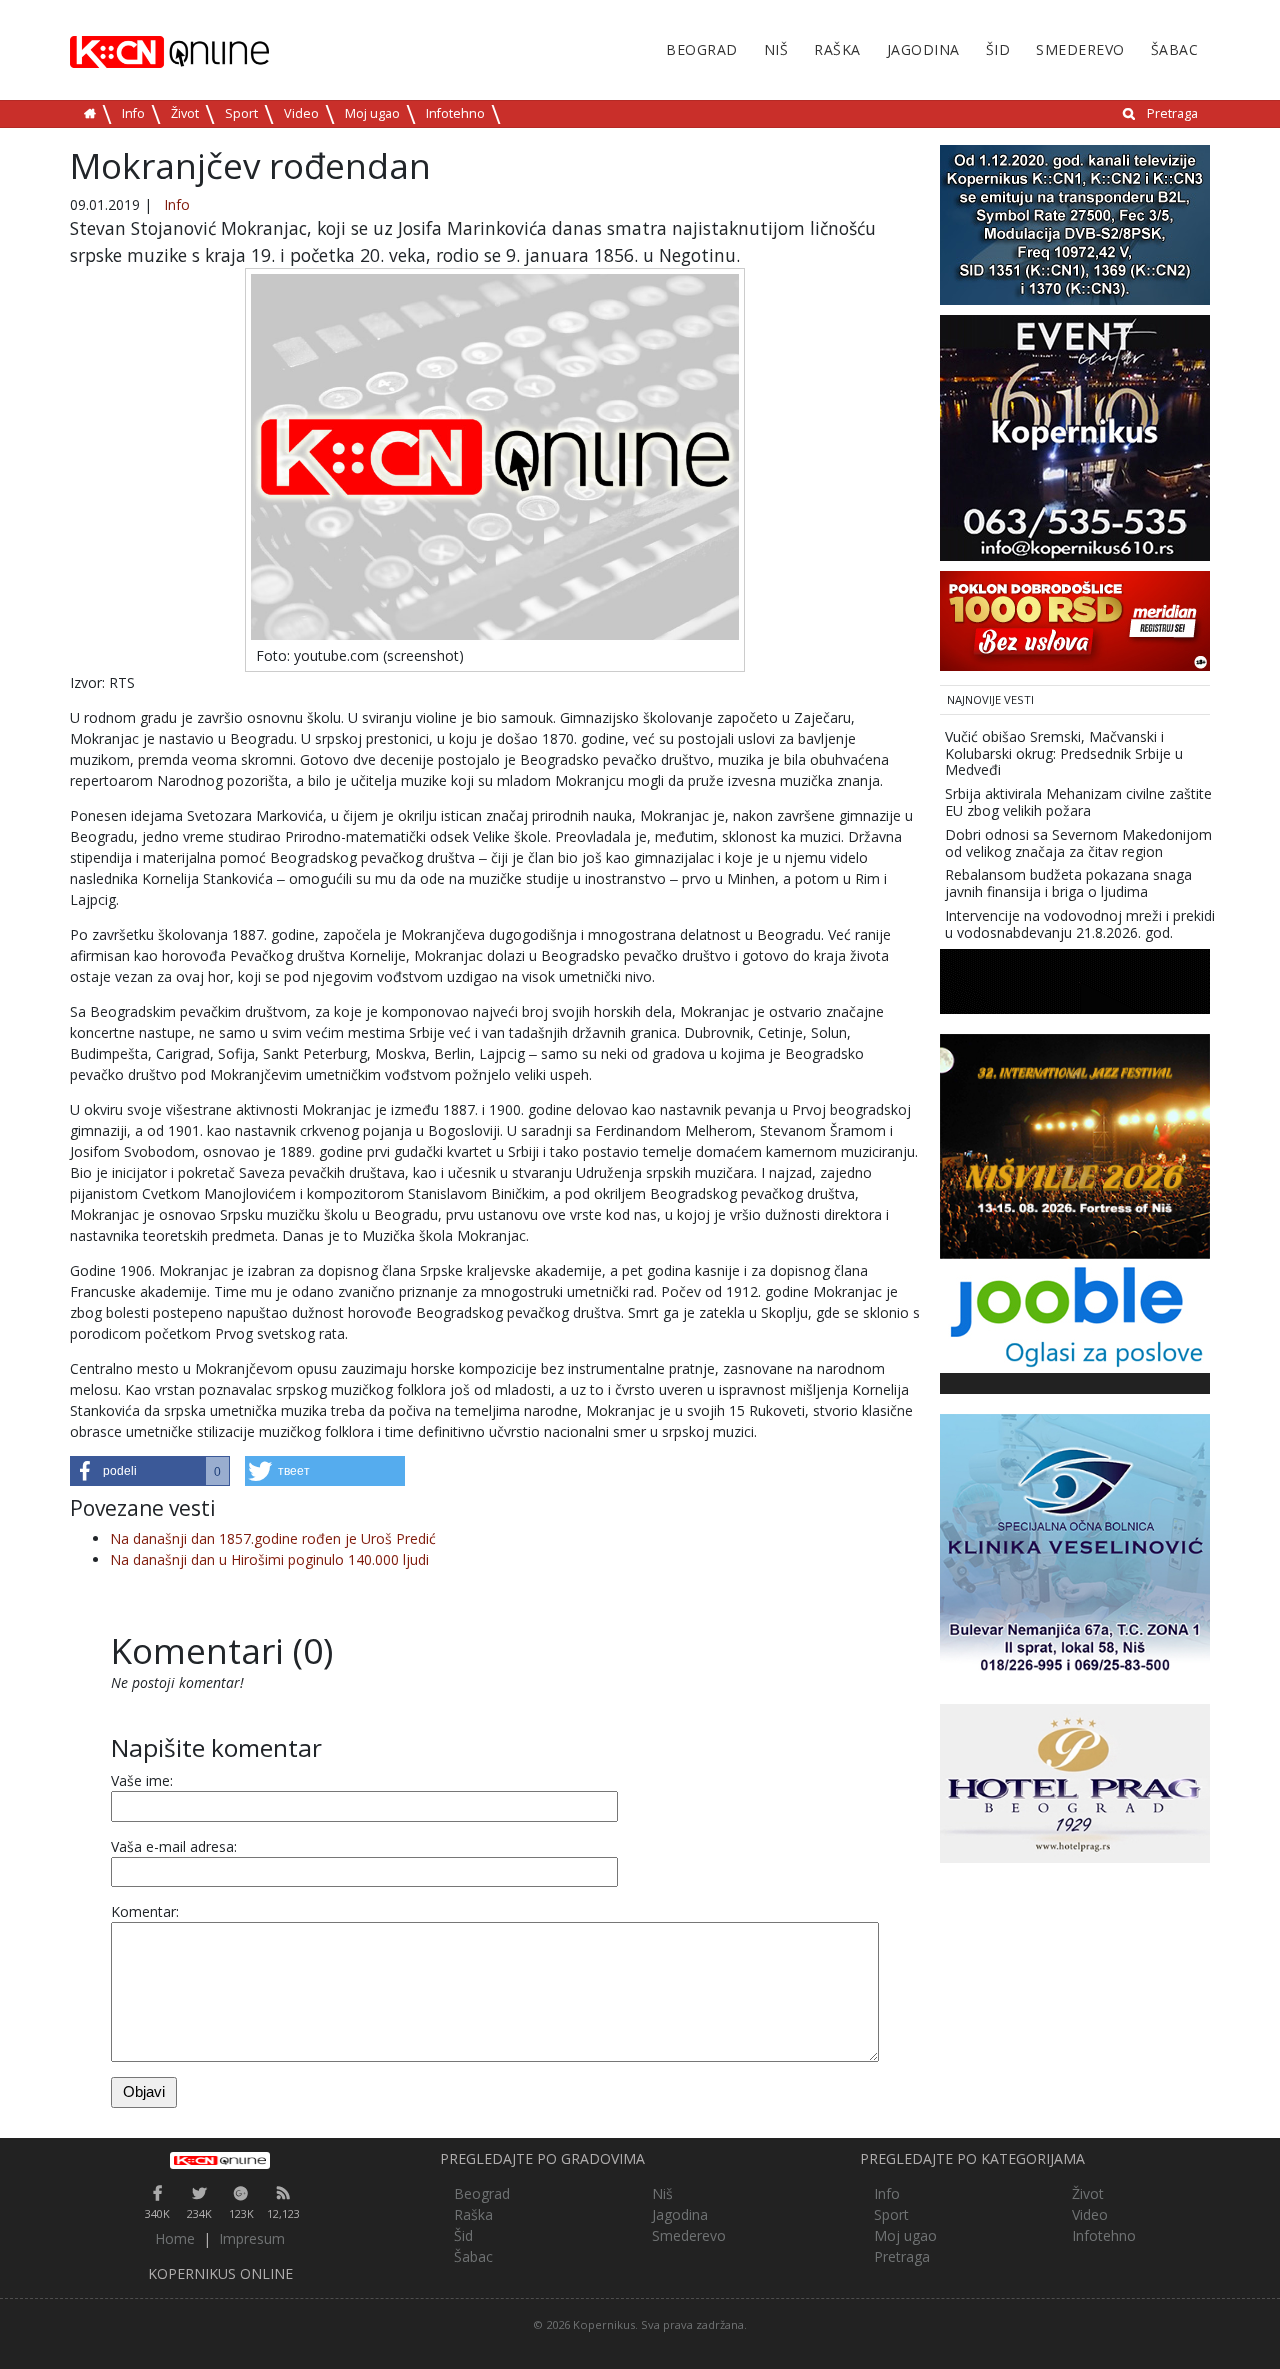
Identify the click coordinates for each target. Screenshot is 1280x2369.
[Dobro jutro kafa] (1075, 979)
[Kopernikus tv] (1075, 223)
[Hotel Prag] (1075, 1781)
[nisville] (1075, 1144)
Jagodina (923, 49)
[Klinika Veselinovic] (1075, 1546)
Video (301, 113)
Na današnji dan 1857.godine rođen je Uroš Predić (273, 1538)
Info (133, 113)
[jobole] (1075, 1313)
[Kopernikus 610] (1075, 436)
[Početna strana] (220, 2160)
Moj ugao (372, 113)
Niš (776, 49)
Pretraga (1172, 113)
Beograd (702, 49)
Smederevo (1080, 49)
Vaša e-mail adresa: (174, 1846)
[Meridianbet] (1075, 619)
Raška (837, 49)
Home (175, 2238)
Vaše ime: (142, 1780)
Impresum (252, 2238)
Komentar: (145, 1911)
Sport (241, 113)
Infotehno (455, 113)
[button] (150, 1471)
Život (185, 113)
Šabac (1175, 49)
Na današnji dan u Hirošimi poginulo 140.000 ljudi (269, 1559)
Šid (998, 49)
